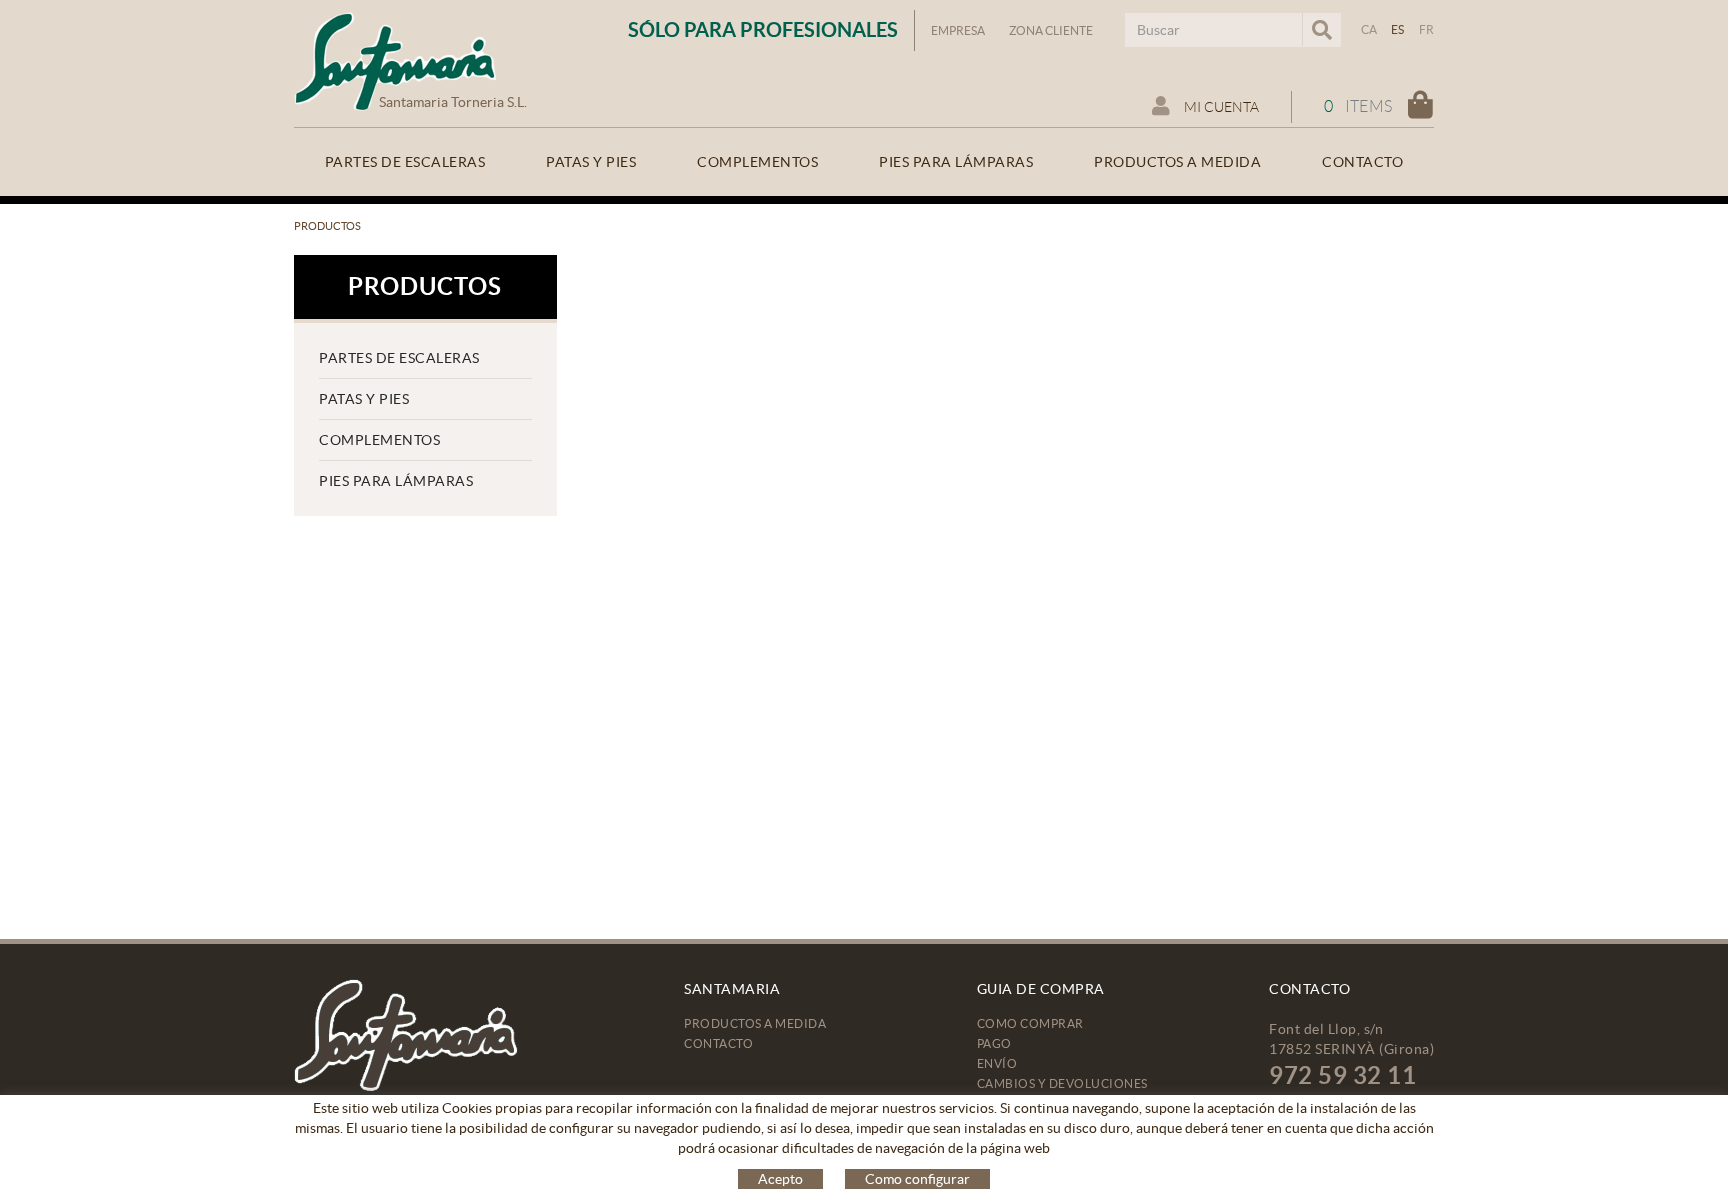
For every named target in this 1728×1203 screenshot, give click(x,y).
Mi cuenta (1220, 107)
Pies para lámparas (396, 481)
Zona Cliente (1051, 30)
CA (1369, 29)
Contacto (718, 1043)
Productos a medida (755, 1023)
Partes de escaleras (399, 358)
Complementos (379, 440)
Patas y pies (364, 399)
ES (1398, 29)
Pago (994, 1043)
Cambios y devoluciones (1062, 1083)
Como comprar (1030, 1023)
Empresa (958, 30)
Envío (997, 1063)
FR (1427, 29)
